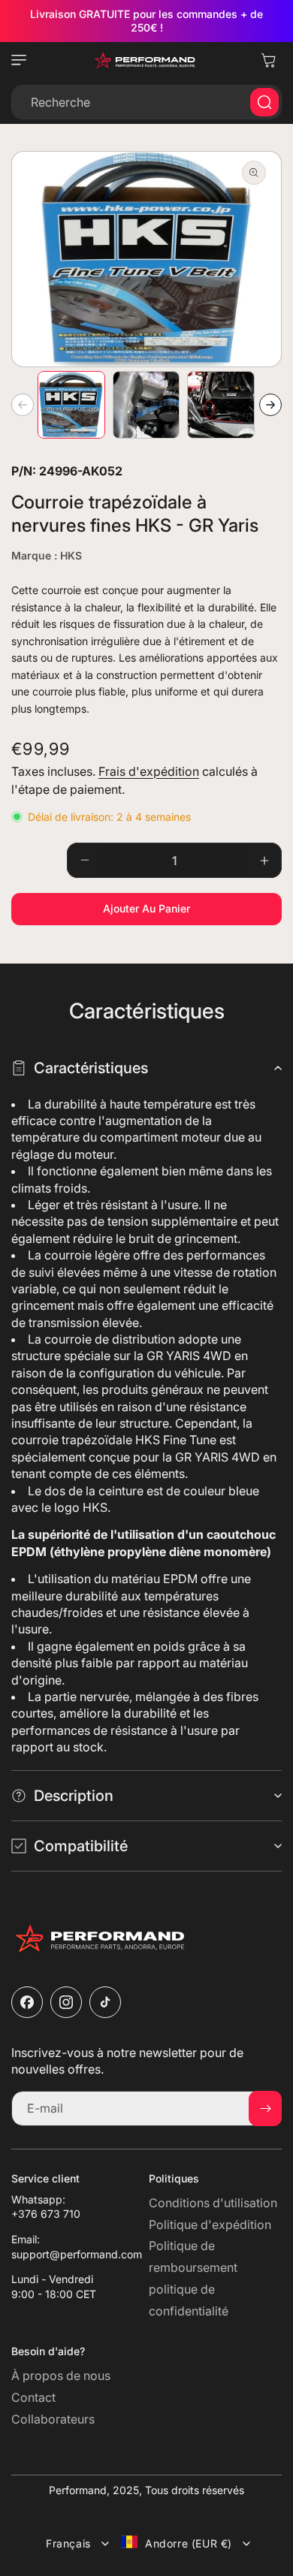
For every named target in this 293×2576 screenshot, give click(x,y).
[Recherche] (264, 102)
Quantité (33, 858)
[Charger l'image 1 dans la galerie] (71, 405)
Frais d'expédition (149, 771)
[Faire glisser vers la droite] (270, 405)
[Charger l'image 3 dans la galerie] (221, 405)
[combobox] (146, 102)
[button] (23, 60)
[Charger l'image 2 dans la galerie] (146, 405)
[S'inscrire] (265, 2108)
